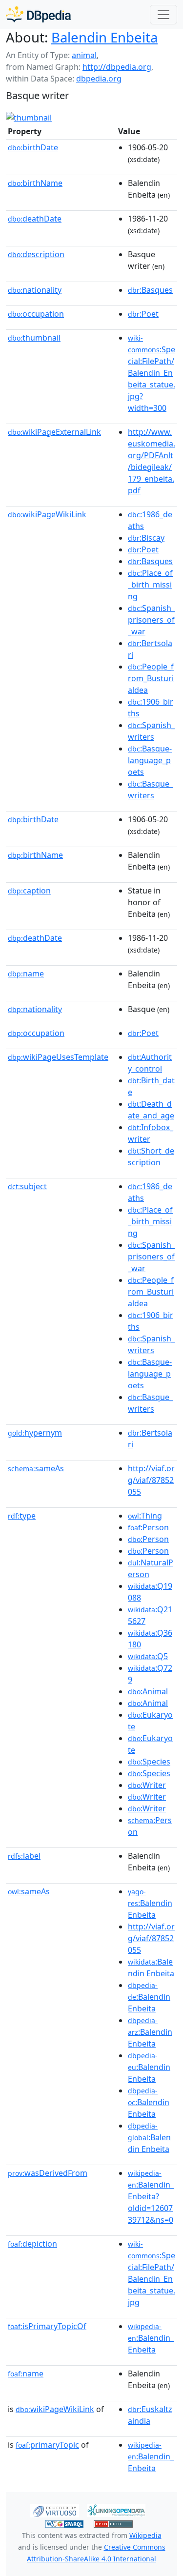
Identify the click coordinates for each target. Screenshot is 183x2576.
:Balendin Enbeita (150, 1904)
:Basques (150, 290)
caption (29, 891)
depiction (32, 2244)
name (26, 974)
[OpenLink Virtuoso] (55, 2510)
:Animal (148, 1691)
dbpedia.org (99, 79)
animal (84, 55)
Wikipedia (145, 2535)
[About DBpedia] (38, 14)
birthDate (33, 147)
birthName (35, 183)
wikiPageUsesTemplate (58, 1057)
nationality (35, 290)
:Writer (147, 1785)
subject (27, 1186)
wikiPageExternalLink (54, 432)
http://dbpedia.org (117, 67)
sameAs (36, 1468)
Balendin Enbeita (104, 37)
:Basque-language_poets (150, 760)
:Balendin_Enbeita (151, 2338)
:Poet (143, 314)
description (36, 254)
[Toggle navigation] (163, 15)
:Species (149, 1762)
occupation (36, 314)
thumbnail (34, 338)
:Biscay (146, 538)
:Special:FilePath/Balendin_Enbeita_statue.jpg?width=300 (152, 373)
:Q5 (148, 1656)
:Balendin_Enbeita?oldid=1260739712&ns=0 (151, 2197)
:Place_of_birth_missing (150, 585)
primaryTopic (47, 2445)
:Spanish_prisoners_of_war (151, 620)
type (22, 1516)
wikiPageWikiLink (47, 514)
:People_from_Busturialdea (151, 678)
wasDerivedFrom (48, 2173)
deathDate (35, 219)
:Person (148, 1527)
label (24, 1856)
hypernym (35, 1433)
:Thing (145, 1516)
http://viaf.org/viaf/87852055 (151, 1480)
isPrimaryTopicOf (47, 2326)
